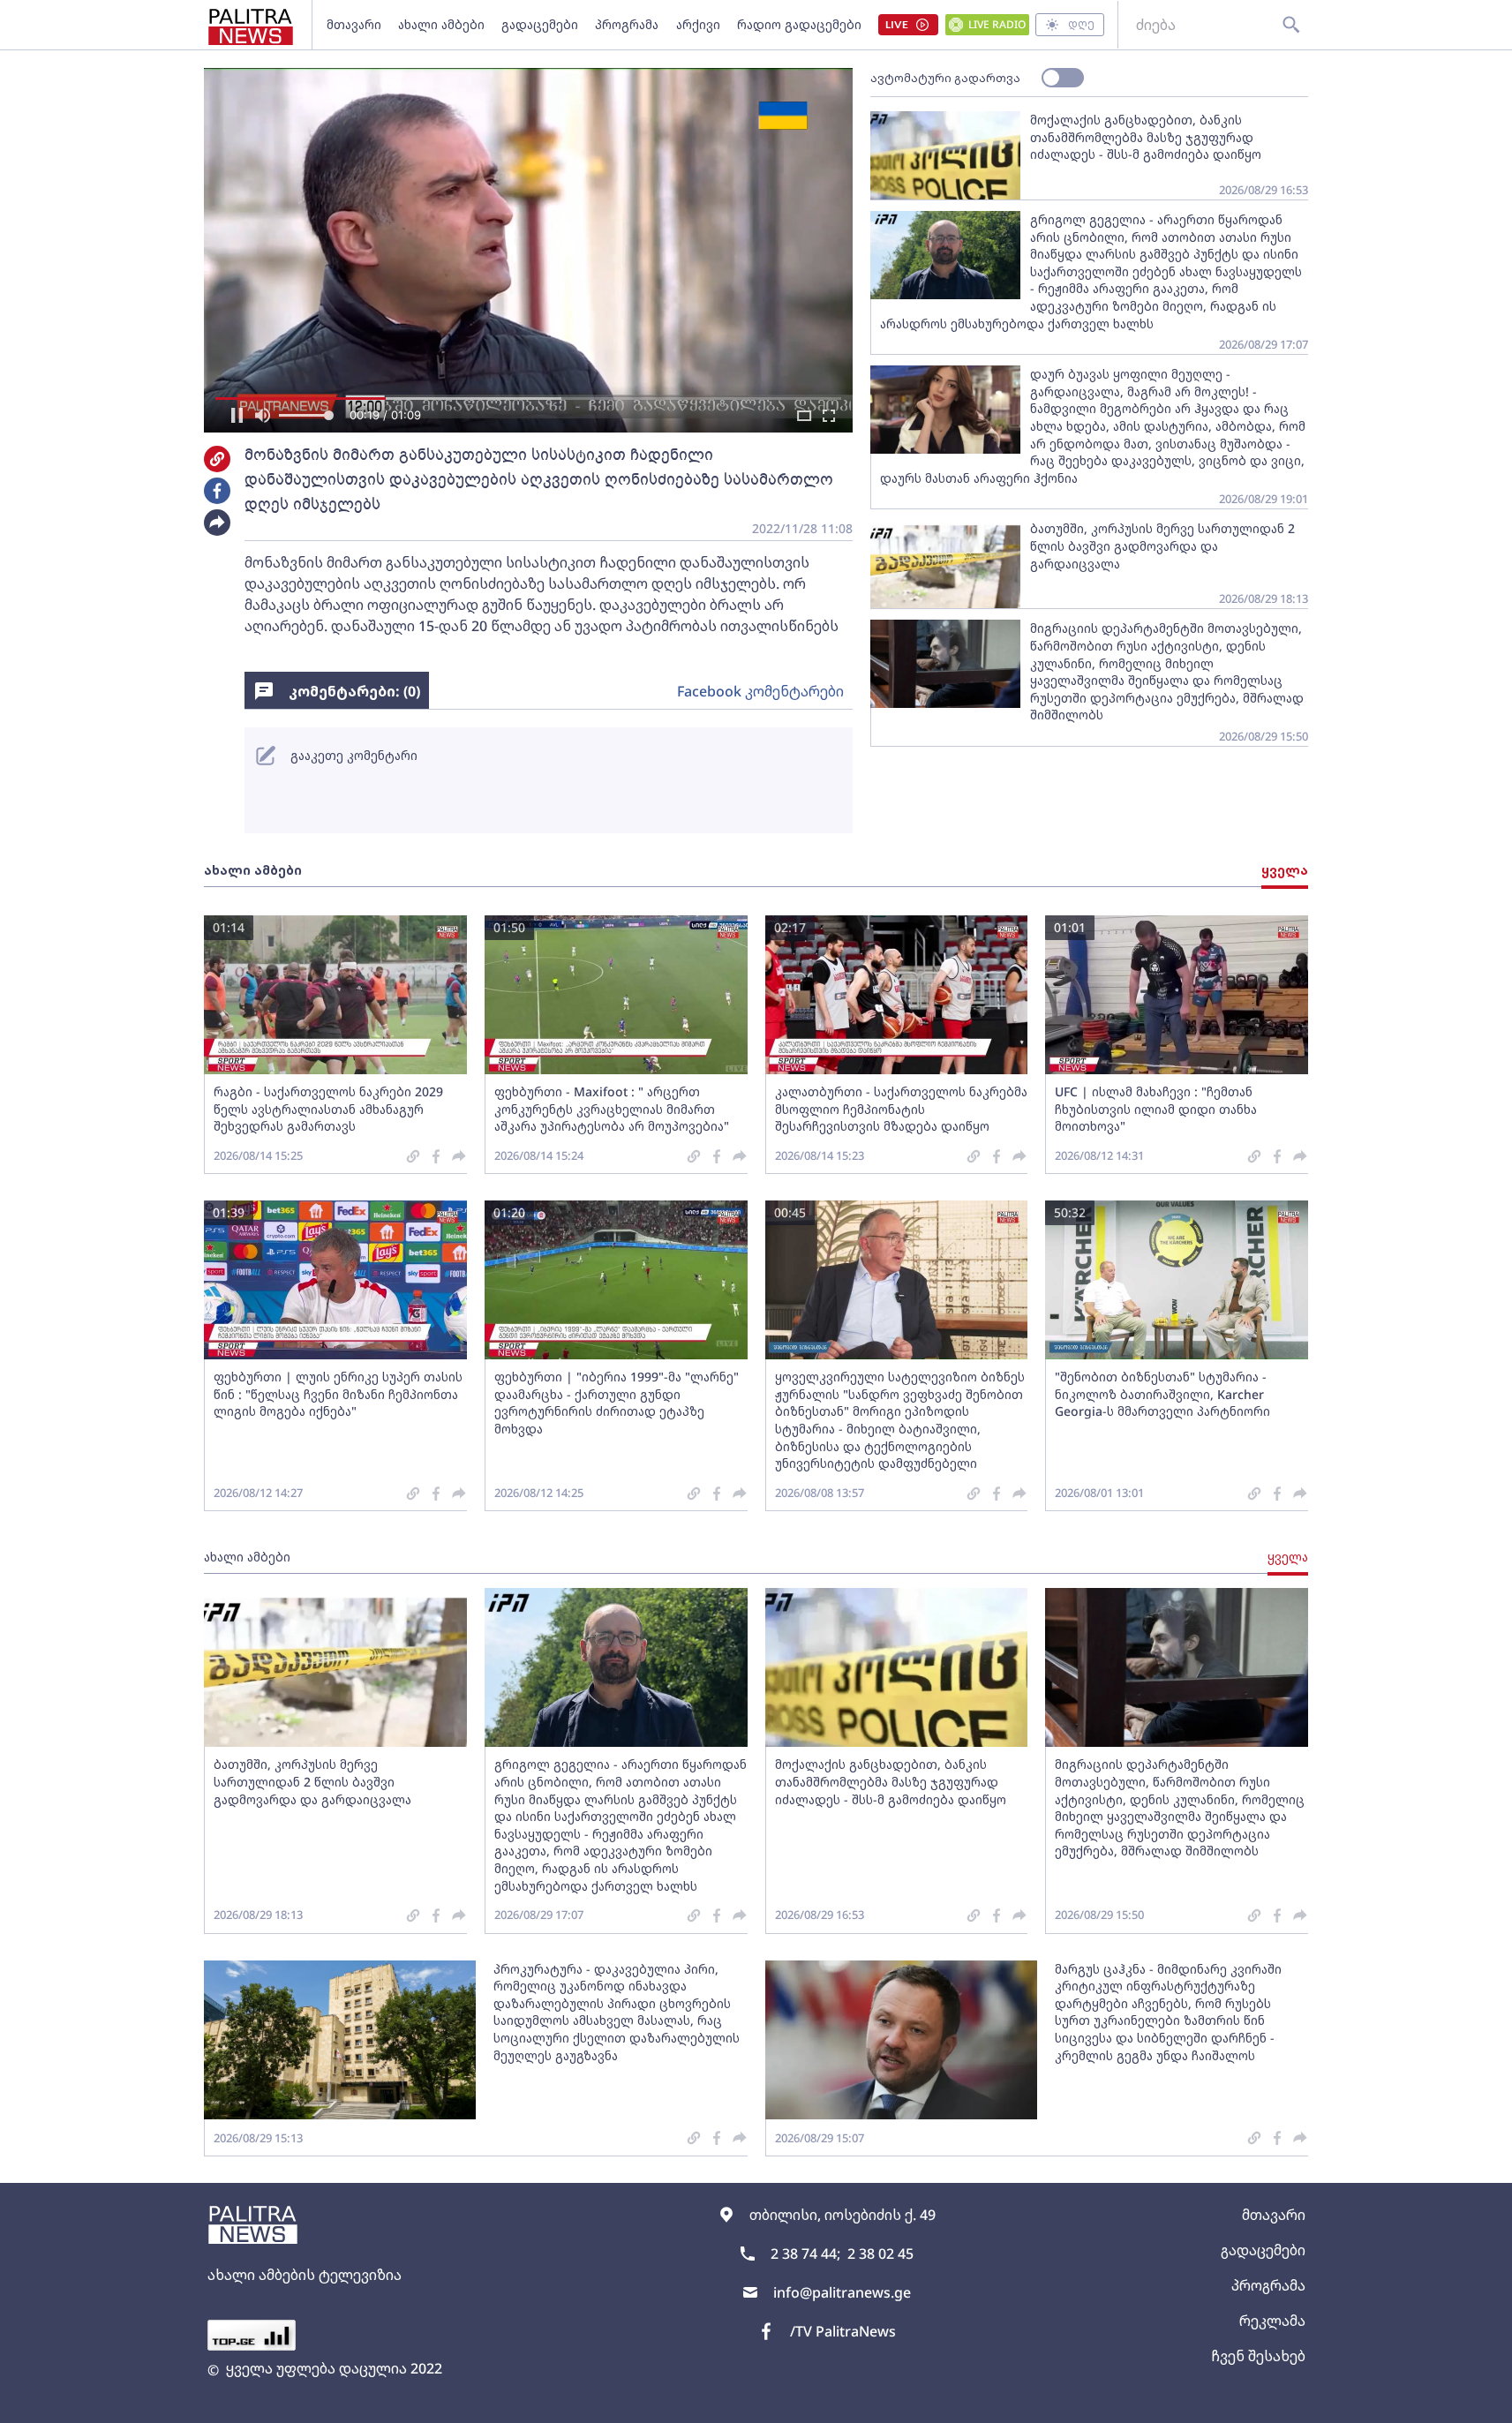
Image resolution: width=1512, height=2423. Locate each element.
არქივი (698, 24)
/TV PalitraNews (843, 2331)
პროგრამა (627, 24)
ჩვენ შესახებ (1258, 2356)
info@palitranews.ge (842, 2292)
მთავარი (354, 24)
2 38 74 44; (805, 2254)
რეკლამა (1272, 2321)
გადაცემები (540, 24)
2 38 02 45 (880, 2254)
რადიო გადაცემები (799, 24)
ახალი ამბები (441, 24)
